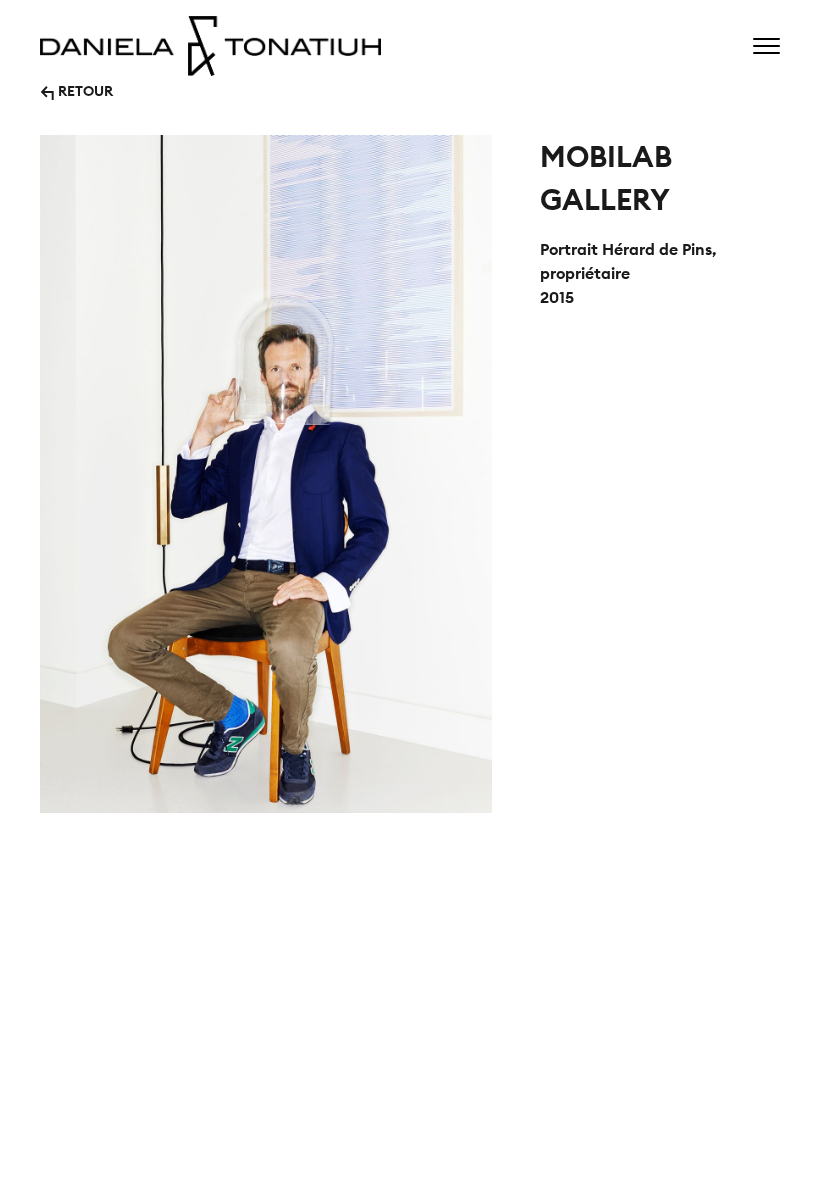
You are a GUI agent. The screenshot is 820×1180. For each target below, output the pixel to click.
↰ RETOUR (76, 89)
